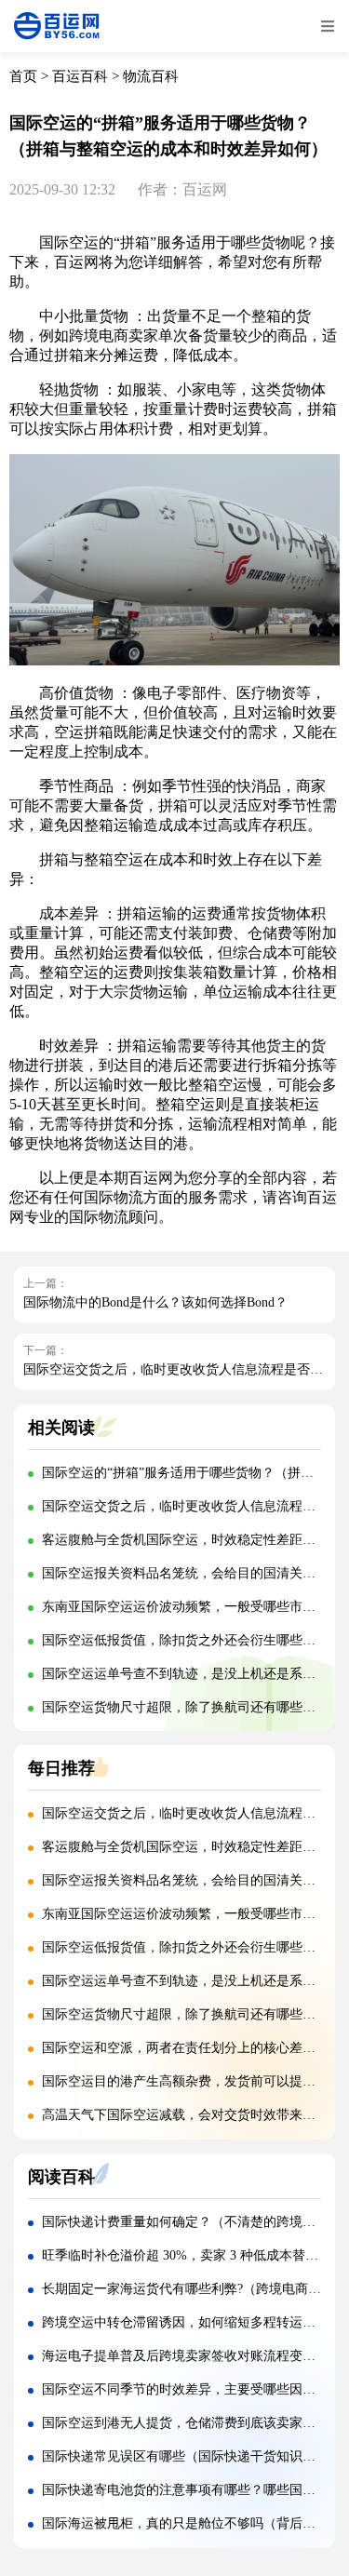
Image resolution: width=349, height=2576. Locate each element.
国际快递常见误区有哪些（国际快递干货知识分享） (192, 2456)
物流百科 (151, 76)
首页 (23, 76)
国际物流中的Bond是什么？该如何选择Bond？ (155, 1302)
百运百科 (80, 76)
